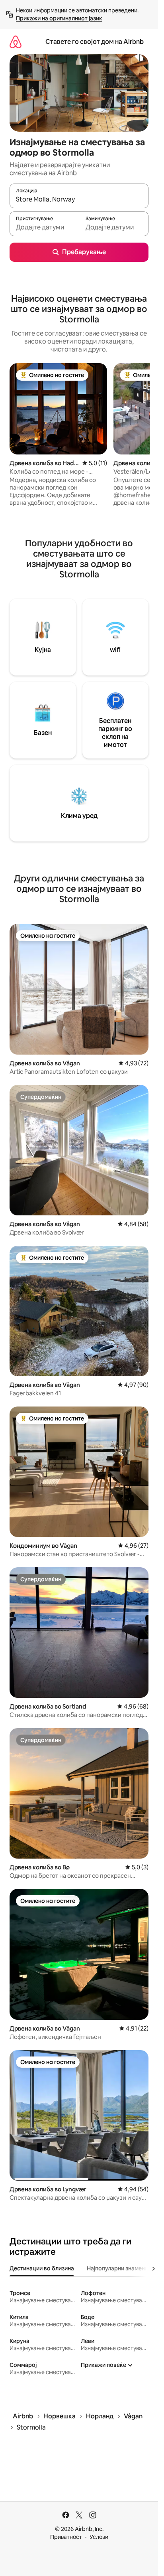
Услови (99, 2537)
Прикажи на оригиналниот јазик (59, 18)
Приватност (66, 2537)
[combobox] (79, 200)
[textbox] (44, 227)
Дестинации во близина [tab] (42, 2268)
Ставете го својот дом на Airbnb (95, 42)
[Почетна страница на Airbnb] (16, 42)
